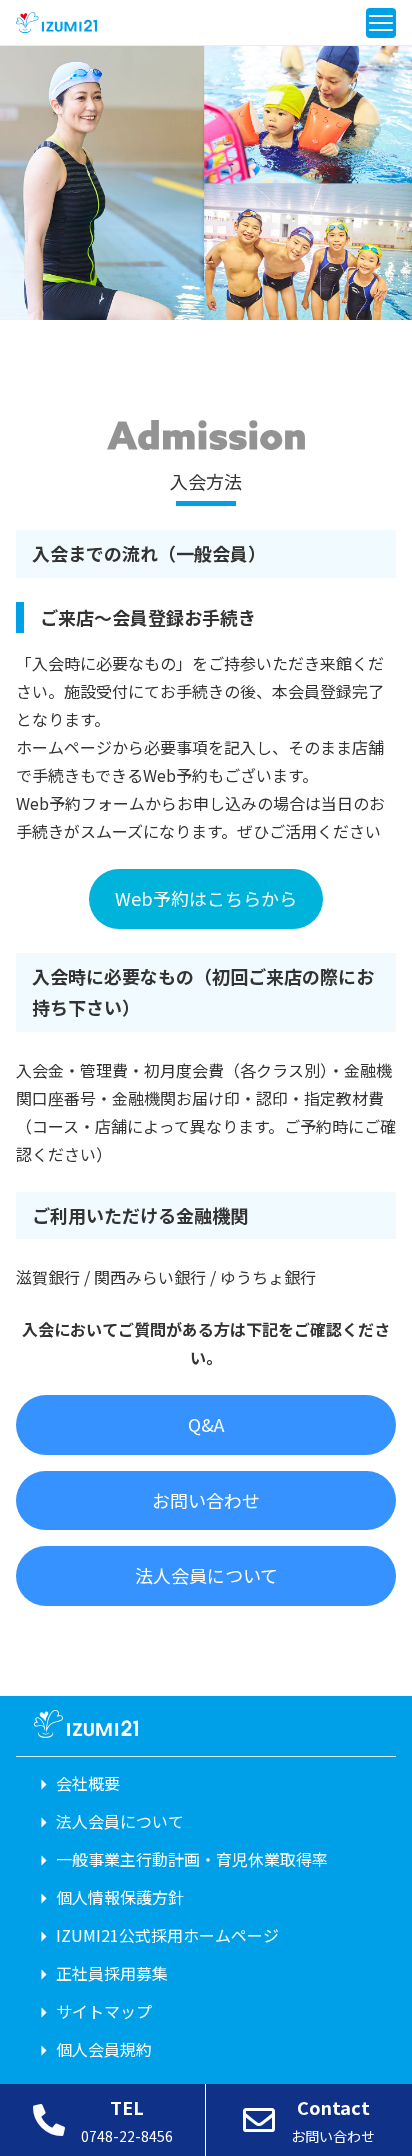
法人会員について (206, 1575)
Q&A (206, 1424)
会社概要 (88, 1783)
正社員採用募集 (112, 1973)
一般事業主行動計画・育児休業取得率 (192, 1859)
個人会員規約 (104, 2049)
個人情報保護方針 (120, 1897)
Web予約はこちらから (206, 898)
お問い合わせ (206, 1500)
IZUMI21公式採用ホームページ (167, 1935)
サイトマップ (104, 2011)
